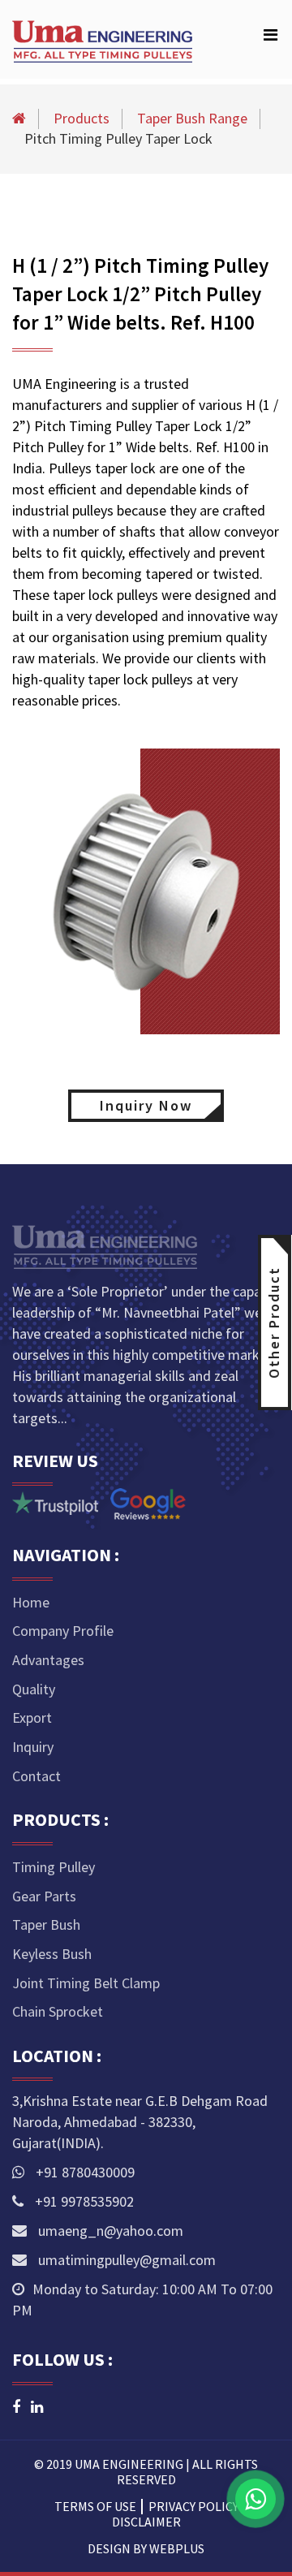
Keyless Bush (52, 1954)
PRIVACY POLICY (193, 2506)
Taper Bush (46, 1924)
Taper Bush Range (192, 118)
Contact (36, 1776)
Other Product (274, 1323)
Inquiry (33, 1747)
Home (31, 1602)
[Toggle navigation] (270, 39)
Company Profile (63, 1631)
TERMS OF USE (95, 2506)
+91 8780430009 (84, 2172)
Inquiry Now (146, 1105)
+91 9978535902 (83, 2201)
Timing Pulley (54, 1867)
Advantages (48, 1660)
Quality (34, 1689)
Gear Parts (44, 1896)
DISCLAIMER (146, 2522)
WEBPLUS (177, 2548)
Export (32, 1717)
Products (82, 118)
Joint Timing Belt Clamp (86, 1983)
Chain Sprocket (58, 2011)
